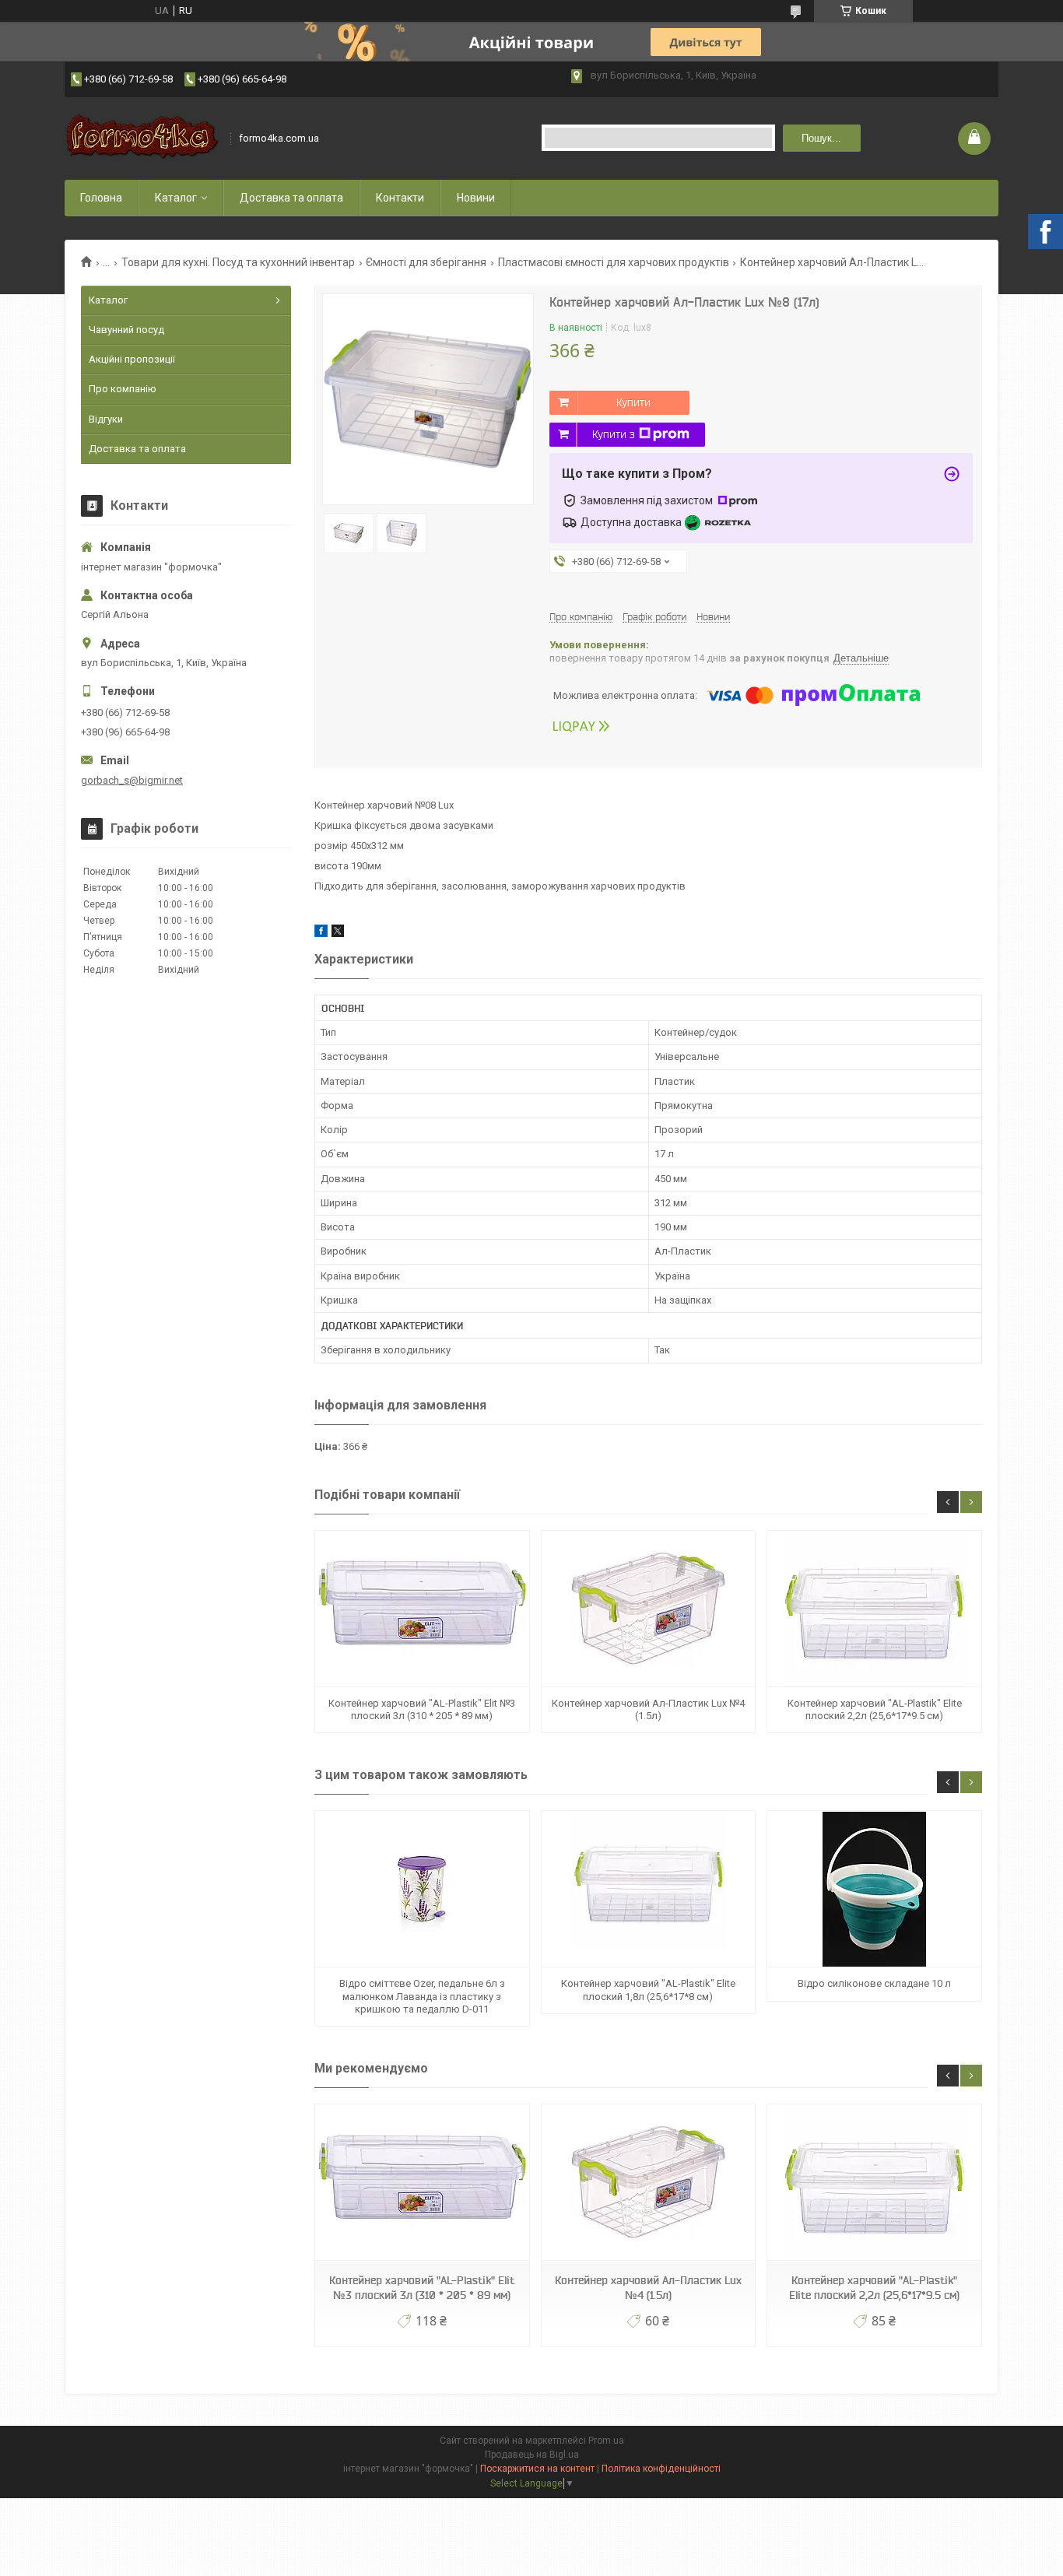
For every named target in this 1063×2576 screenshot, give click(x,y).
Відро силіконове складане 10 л (874, 1983)
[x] (338, 934)
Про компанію (123, 389)
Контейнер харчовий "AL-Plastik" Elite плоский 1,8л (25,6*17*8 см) (648, 1990)
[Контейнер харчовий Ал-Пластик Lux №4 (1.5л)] (648, 1609)
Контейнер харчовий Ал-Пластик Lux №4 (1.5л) (648, 1709)
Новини (476, 198)
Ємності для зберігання (426, 262)
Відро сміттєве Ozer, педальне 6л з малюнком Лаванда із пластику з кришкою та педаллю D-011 (422, 1996)
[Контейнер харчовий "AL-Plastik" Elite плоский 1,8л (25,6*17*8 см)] (648, 1889)
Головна (101, 198)
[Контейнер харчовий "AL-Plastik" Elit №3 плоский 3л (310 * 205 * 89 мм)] (422, 1609)
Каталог (176, 198)
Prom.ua (606, 2441)
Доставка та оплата (291, 198)
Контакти (400, 198)
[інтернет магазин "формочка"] (142, 138)
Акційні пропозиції (132, 359)
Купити (633, 402)
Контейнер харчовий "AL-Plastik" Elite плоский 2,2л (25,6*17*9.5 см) (875, 1709)
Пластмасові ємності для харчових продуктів (614, 262)
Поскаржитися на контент (537, 2469)
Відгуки (106, 419)
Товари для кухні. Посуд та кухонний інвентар (238, 262)
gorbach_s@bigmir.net (132, 780)
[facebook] (321, 934)
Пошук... (821, 138)
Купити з (614, 434)
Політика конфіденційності (661, 2469)
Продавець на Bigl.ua (532, 2455)
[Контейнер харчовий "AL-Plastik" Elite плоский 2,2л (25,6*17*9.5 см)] (874, 1609)
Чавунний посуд (126, 330)
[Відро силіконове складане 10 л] (874, 1889)
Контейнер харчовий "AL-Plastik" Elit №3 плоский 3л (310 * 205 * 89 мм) (422, 1709)
